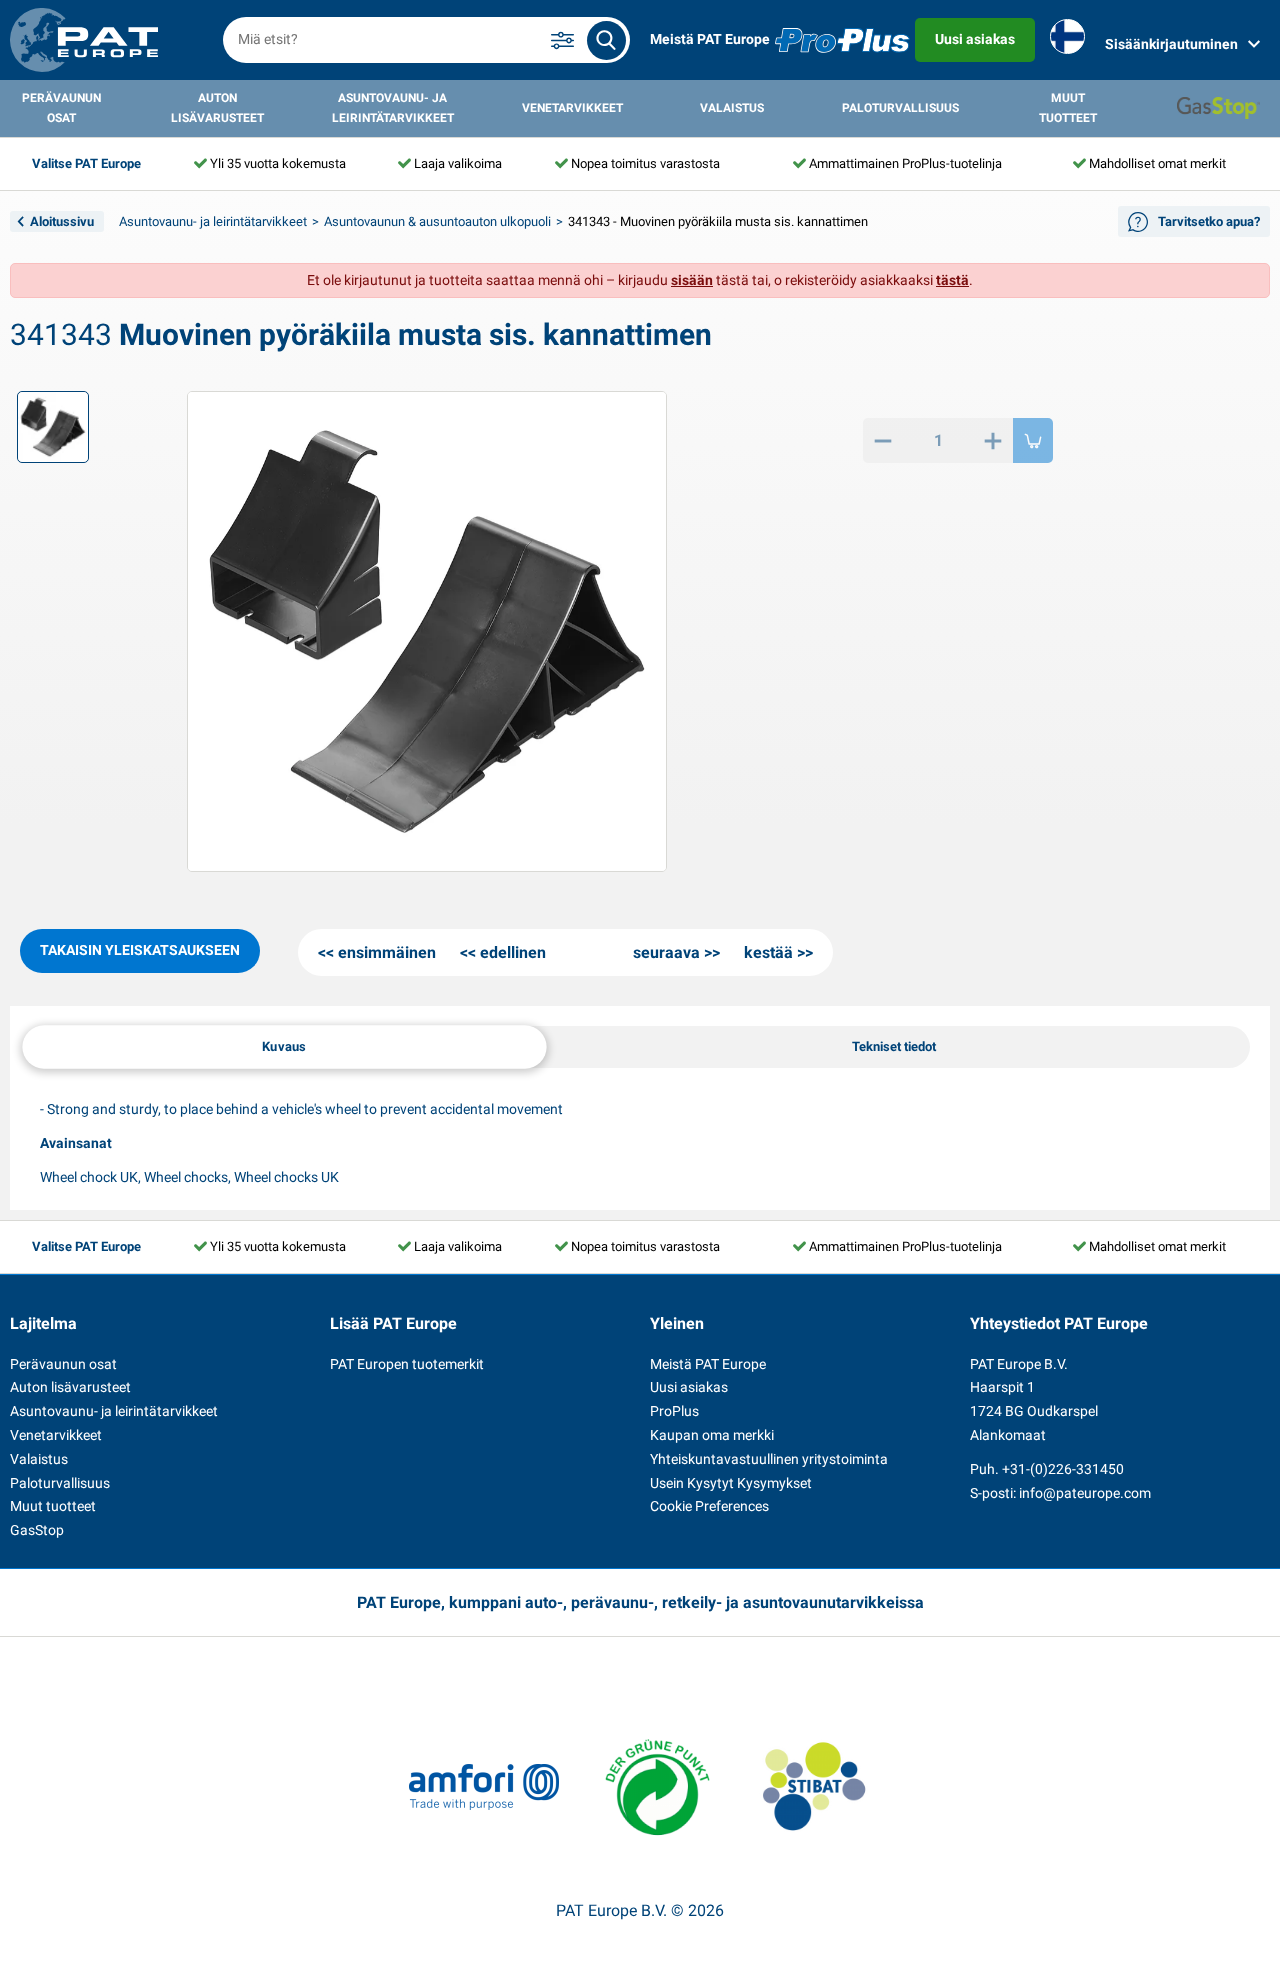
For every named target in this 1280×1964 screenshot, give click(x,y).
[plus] (993, 440)
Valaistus (732, 108)
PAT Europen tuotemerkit (407, 1364)
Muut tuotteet (1068, 108)
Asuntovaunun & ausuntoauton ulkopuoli (437, 221)
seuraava (666, 952)
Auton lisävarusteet (217, 108)
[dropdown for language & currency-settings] (1067, 40)
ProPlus (674, 1411)
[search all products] (606, 40)
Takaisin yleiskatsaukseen (140, 950)
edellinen (513, 952)
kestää (768, 952)
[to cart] (1033, 440)
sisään (692, 280)
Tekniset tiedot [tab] (894, 1046)
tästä (952, 280)
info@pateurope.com (1085, 1493)
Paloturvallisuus (900, 108)
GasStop (37, 1530)
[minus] (883, 440)
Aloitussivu (62, 221)
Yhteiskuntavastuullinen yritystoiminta (769, 1459)
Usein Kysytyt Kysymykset (731, 1483)
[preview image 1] (53, 427)
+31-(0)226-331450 (1063, 1469)
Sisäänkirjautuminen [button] (1171, 44)
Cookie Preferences (709, 1506)
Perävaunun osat (61, 108)
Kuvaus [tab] (284, 1046)
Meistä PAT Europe (710, 39)
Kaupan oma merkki (712, 1435)
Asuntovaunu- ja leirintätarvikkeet (393, 108)
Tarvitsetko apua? (1209, 221)
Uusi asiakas (975, 39)
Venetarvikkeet (572, 108)
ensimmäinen (387, 952)
